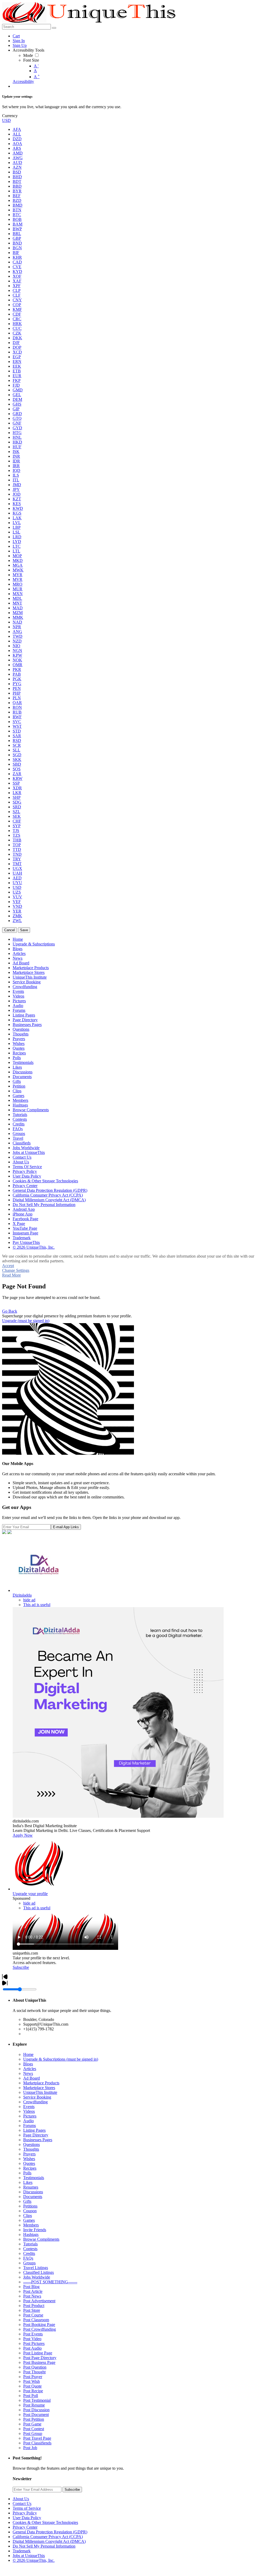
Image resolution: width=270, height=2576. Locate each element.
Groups (29, 2263)
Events (29, 2107)
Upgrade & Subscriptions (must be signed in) (61, 2059)
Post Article (33, 2291)
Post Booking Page (39, 2325)
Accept (8, 1266)
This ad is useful (37, 1605)
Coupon (30, 2211)
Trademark (22, 2551)
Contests (30, 2249)
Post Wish (32, 2381)
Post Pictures (34, 2343)
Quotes (29, 2163)
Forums (30, 2126)
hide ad (29, 1600)
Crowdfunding (35, 2102)
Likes (28, 2182)
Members (31, 2225)
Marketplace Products (41, 2083)
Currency (10, 116)
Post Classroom (36, 2320)
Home (28, 2054)
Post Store (32, 2310)
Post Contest (34, 2429)
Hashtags (31, 2234)
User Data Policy (27, 2518)
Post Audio (32, 2348)
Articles (30, 2069)
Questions (32, 2144)
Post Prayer (33, 2377)
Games (29, 2220)
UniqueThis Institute (40, 2092)
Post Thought (34, 2372)
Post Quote (32, 2386)
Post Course (33, 2315)
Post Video (32, 2339)
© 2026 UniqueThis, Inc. (34, 2560)
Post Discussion (36, 2410)
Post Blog (31, 2287)
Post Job (30, 2448)
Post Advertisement (39, 2301)
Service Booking (37, 2097)
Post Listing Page (38, 2353)
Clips (28, 2216)
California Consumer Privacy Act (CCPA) (48, 2537)
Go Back (10, 1311)
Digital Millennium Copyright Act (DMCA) (49, 2541)
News (28, 2073)
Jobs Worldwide (37, 2277)
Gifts (27, 2201)
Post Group (33, 2433)
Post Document (36, 2415)
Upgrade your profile (30, 1894)
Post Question (35, 2367)
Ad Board (32, 2078)
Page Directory (36, 2135)
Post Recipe (33, 2391)
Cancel (9, 930)
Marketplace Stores (39, 2088)
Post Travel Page (37, 2438)
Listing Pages (34, 2130)
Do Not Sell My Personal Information (44, 2546)
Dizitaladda (22, 1595)
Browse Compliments (41, 2239)
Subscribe (21, 1967)
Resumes (31, 2187)
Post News (32, 2296)
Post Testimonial (37, 2400)
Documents (33, 2197)
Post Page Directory (40, 2358)
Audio (28, 2121)
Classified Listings (38, 2272)
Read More (11, 1275)
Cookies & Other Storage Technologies (45, 2522)
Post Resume (34, 2405)
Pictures (30, 2116)
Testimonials (34, 2178)
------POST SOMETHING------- (50, 2282)
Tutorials (30, 2244)
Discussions (33, 2192)
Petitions (30, 2206)
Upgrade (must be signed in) (26, 1321)
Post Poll (31, 2396)
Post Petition (34, 2419)
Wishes (29, 2159)
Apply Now (23, 1835)
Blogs (28, 2064)
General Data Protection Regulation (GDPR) (50, 2532)
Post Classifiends (37, 2443)
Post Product (34, 2306)
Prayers (29, 2154)
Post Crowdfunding (40, 2329)
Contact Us (22, 2503)
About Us (21, 2499)
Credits (29, 2253)
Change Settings (16, 1270)
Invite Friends (35, 2230)
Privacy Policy (25, 2513)
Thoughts (31, 2149)
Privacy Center (25, 2527)
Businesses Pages (38, 2140)
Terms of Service (27, 2508)
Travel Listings (36, 2268)
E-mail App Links (66, 1527)
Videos (29, 2111)
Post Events (33, 2334)
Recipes (30, 2168)
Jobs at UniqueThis (29, 2556)
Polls (27, 2173)
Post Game (32, 2424)
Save (24, 930)
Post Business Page (39, 2362)
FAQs (28, 2258)
